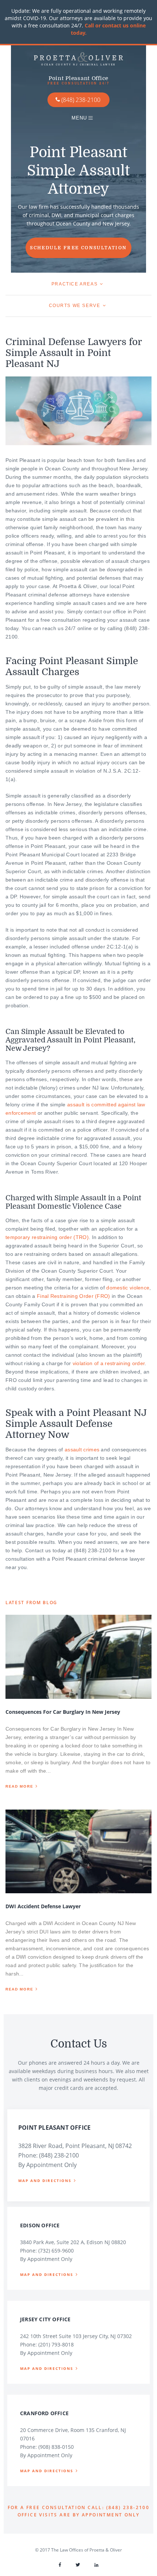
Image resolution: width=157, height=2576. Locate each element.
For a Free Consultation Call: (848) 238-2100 (79, 2507)
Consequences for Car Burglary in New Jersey (63, 1712)
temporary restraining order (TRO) (47, 1237)
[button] (78, 117)
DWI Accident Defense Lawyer (43, 1906)
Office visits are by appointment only (79, 2515)
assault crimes (82, 1450)
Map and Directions (45, 2181)
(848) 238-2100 (81, 100)
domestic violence (128, 1288)
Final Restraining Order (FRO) (74, 1296)
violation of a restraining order (109, 1363)
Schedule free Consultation (78, 248)
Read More (19, 1786)
